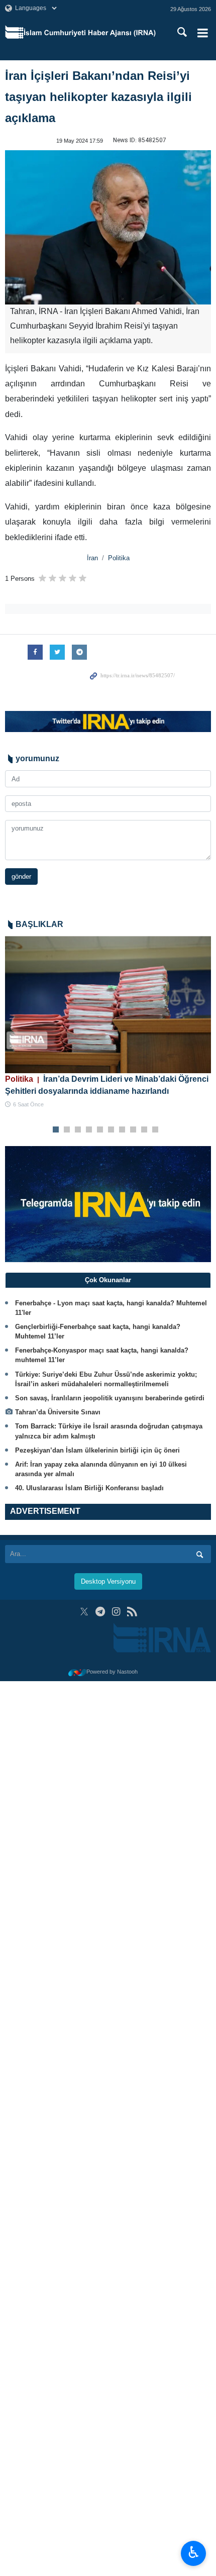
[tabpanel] (108, 1023)
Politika (119, 558)
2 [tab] (67, 1130)
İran (92, 558)
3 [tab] (78, 1130)
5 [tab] (100, 1130)
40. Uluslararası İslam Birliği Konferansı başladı (89, 1488)
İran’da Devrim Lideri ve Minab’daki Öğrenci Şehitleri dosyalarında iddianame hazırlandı (107, 1085)
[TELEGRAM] (100, 1612)
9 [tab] (144, 1130)
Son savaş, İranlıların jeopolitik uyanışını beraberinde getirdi (110, 1398)
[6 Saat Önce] (108, 1005)
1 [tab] (56, 1130)
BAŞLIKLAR (39, 924)
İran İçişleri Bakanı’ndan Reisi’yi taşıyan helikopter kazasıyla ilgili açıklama (98, 97)
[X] (84, 1612)
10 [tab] (155, 1130)
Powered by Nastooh (112, 1672)
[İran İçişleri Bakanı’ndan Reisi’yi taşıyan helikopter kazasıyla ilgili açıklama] (108, 228)
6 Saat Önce (28, 1104)
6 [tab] (111, 1130)
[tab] (108, 1280)
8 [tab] (133, 1130)
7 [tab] (122, 1130)
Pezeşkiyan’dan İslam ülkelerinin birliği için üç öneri (97, 1450)
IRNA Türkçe (90, 33)
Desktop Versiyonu (108, 1581)
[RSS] (132, 1612)
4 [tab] (89, 1130)
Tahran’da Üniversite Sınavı (58, 1412)
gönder (21, 877)
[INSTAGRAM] (116, 1612)
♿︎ (194, 2552)
